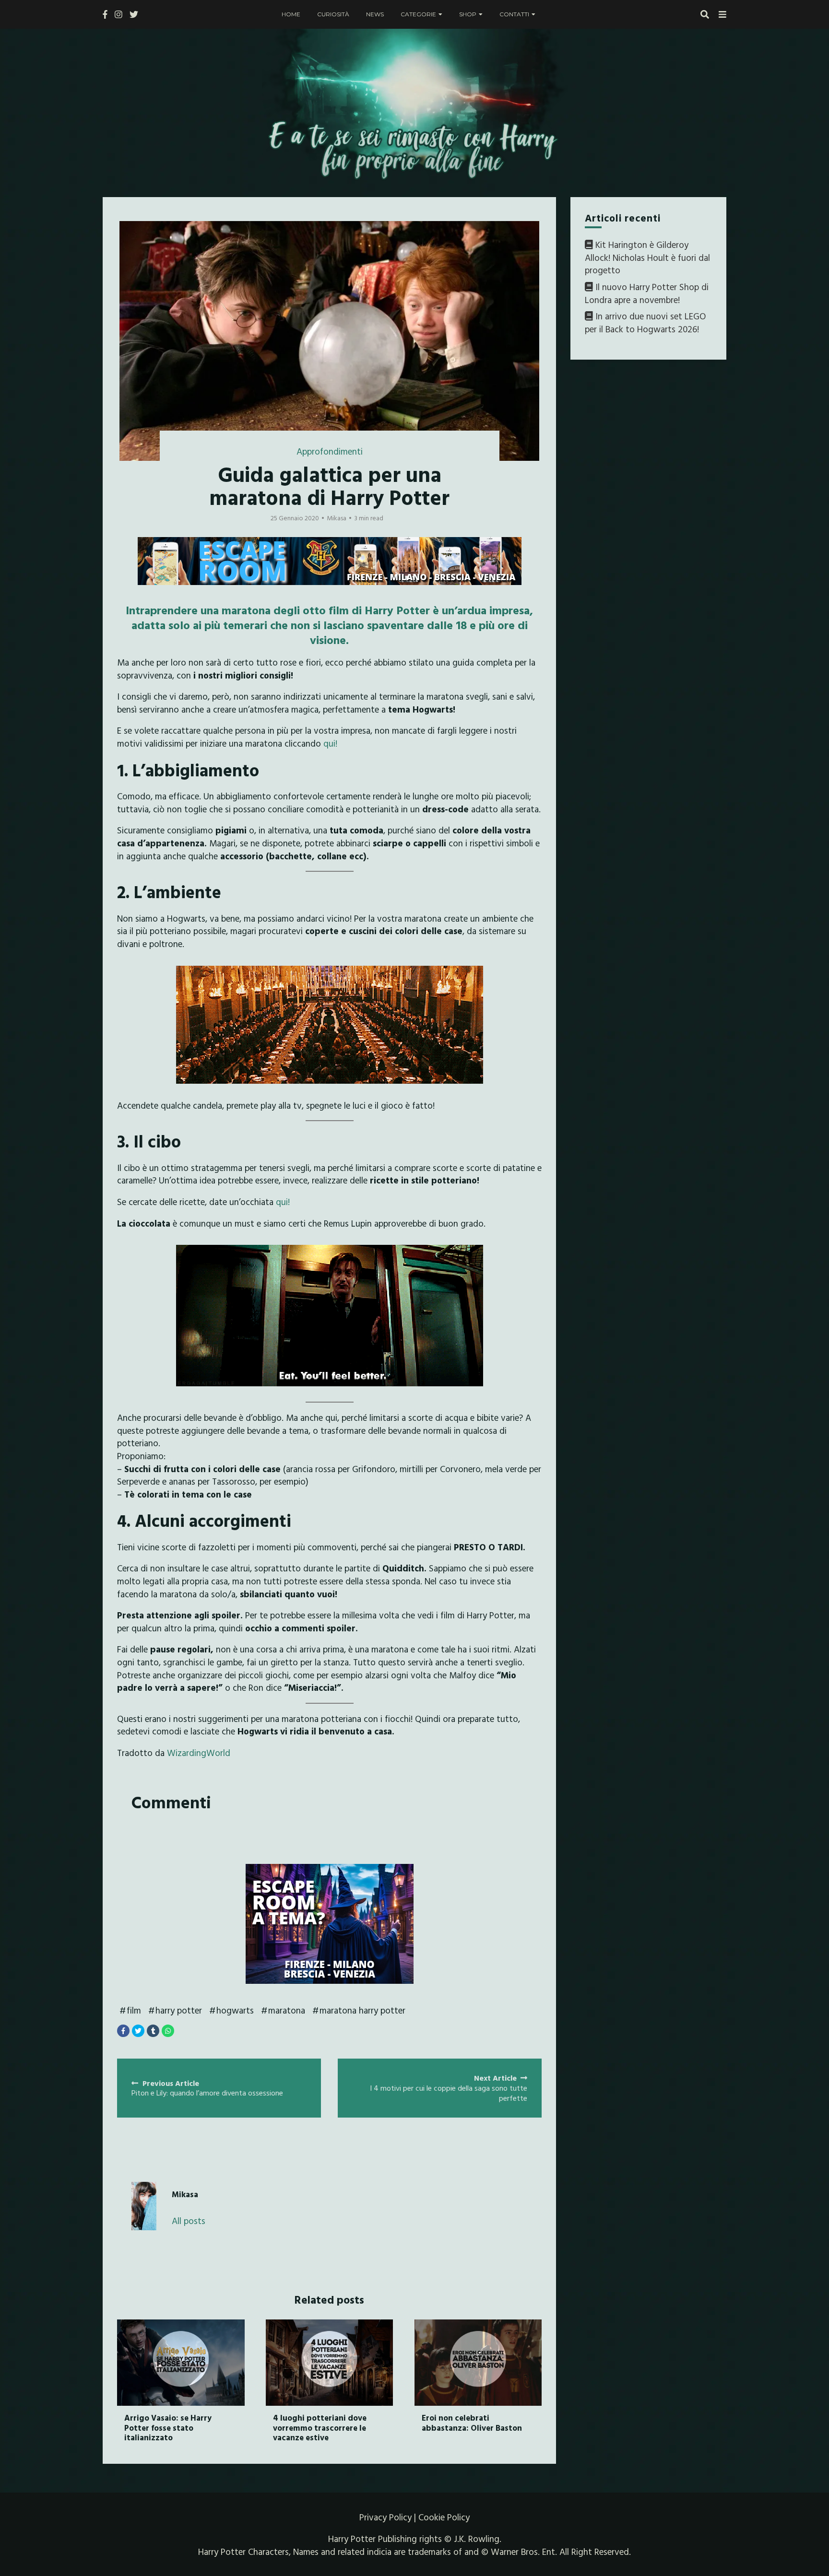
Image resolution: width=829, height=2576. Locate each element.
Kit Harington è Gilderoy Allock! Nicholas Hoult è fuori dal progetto (647, 257)
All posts (189, 2221)
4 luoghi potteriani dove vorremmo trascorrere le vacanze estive (320, 2427)
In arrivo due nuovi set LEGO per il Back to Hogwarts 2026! (645, 322)
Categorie (418, 14)
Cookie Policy (444, 2517)
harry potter (179, 2010)
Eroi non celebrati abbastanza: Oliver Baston (472, 2422)
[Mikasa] (144, 2206)
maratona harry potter (362, 2010)
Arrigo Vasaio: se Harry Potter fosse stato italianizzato (168, 2427)
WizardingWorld (199, 1753)
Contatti (514, 14)
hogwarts (235, 2010)
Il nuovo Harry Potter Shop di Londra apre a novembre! (647, 293)
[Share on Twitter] (138, 2031)
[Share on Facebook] (123, 2031)
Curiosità (333, 14)
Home (291, 14)
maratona (287, 2010)
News (375, 14)
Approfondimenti (330, 451)
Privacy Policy (385, 2517)
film (134, 2010)
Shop (468, 14)
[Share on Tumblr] (153, 2031)
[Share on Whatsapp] (168, 2031)
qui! (330, 743)
